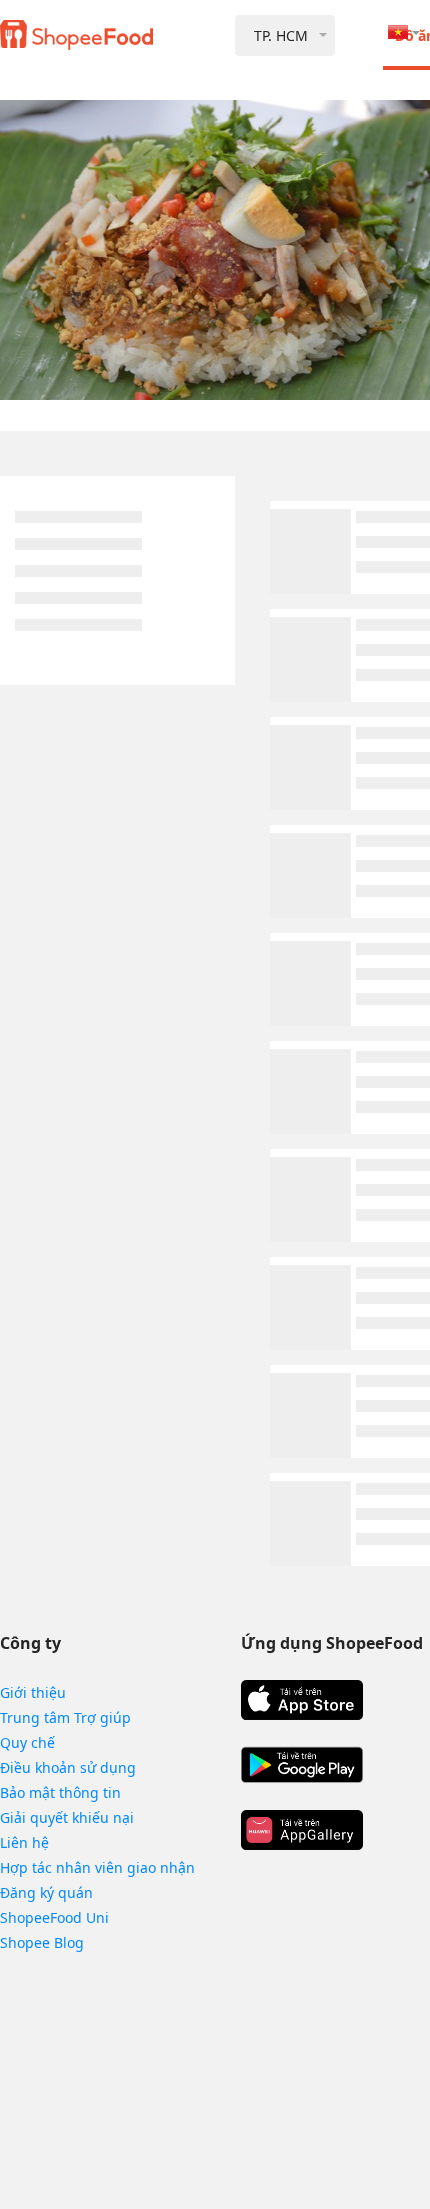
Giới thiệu (33, 1692)
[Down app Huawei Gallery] (302, 1830)
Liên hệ (24, 1842)
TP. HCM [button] (281, 35)
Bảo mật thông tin (60, 1792)
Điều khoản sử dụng (68, 1767)
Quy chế (27, 1742)
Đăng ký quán (46, 1892)
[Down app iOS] (302, 1700)
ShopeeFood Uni (54, 1917)
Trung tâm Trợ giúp (65, 1717)
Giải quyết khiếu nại (67, 1817)
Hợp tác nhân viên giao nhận (97, 1867)
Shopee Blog (42, 1942)
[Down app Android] (302, 1765)
